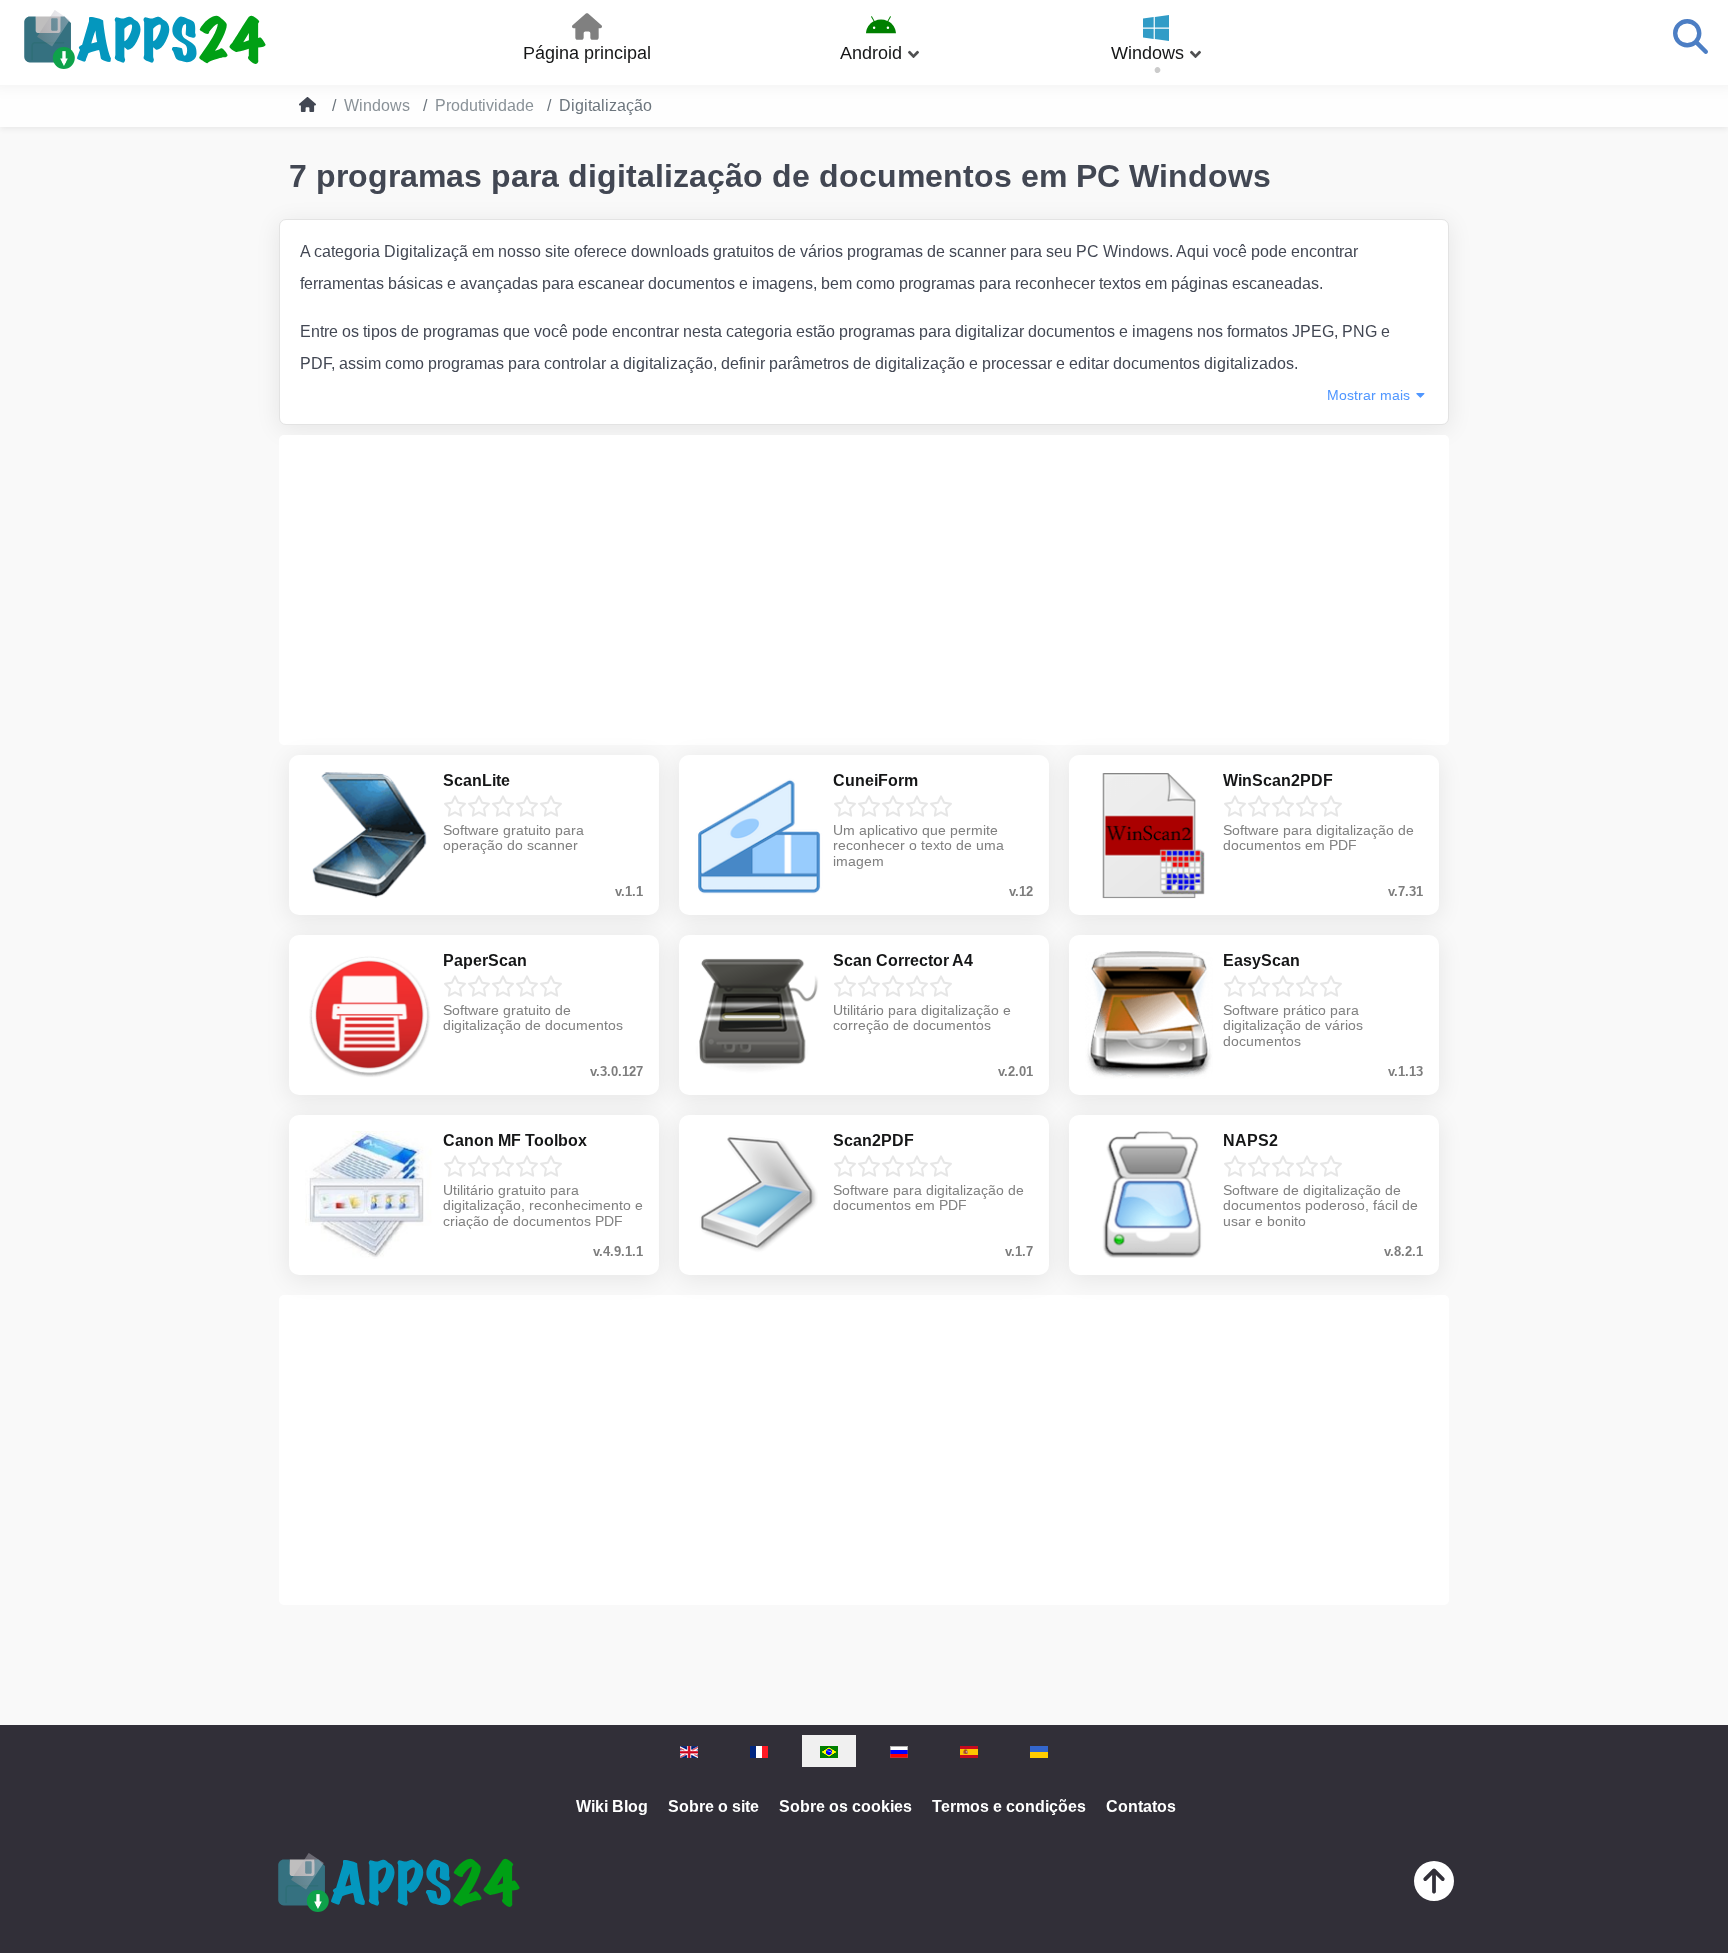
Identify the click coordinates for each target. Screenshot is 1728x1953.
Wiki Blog (612, 1806)
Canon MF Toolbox (515, 1140)
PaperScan (485, 960)
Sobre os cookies (845, 1806)
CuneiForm (875, 780)
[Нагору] (1434, 1885)
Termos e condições (1009, 1806)
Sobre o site (713, 1806)
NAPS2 (1250, 1140)
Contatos (1141, 1806)
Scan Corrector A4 (903, 960)
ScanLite (476, 780)
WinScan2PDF (1278, 780)
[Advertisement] (864, 590)
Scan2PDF (873, 1140)
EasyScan (1261, 960)
